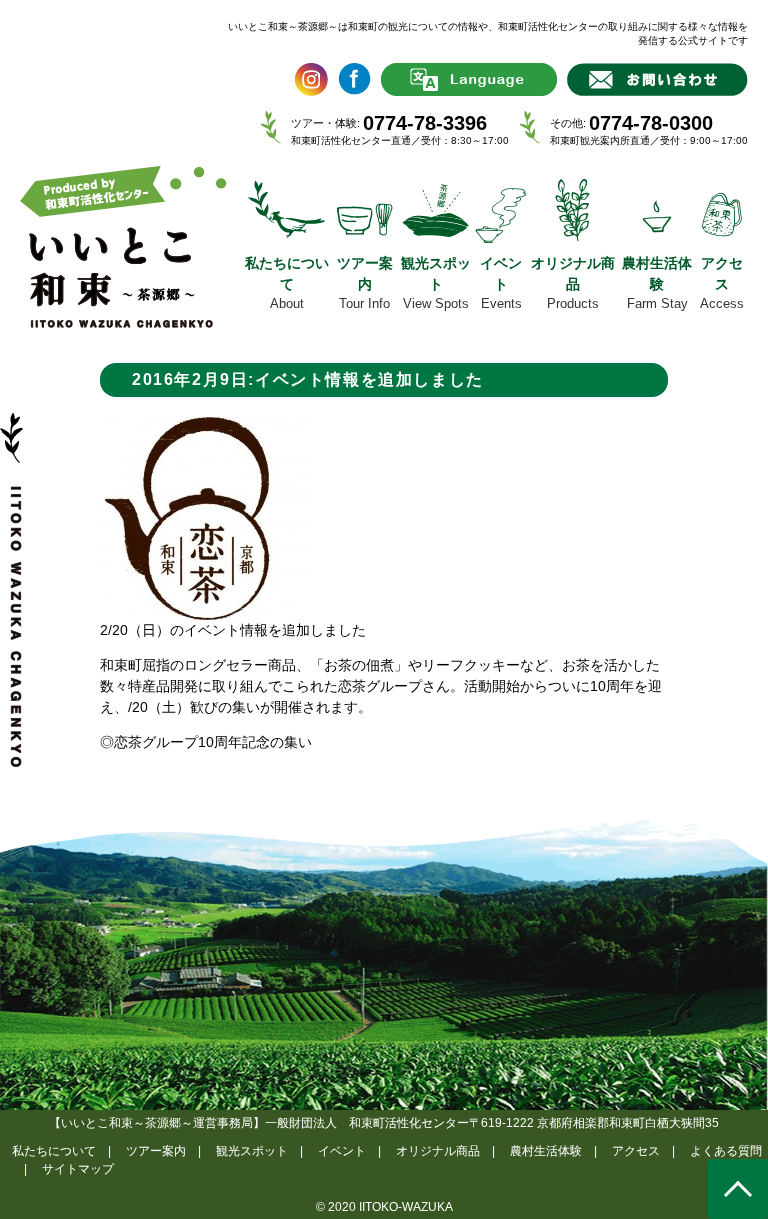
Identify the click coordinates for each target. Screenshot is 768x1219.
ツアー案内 (156, 1151)
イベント (342, 1151)
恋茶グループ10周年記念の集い (213, 742)
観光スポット (252, 1151)
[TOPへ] (738, 1189)
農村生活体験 (546, 1151)
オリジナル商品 (438, 1151)
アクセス (636, 1151)
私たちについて (54, 1151)
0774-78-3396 (425, 123)
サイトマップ (78, 1169)
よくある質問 (726, 1151)
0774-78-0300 (651, 123)
